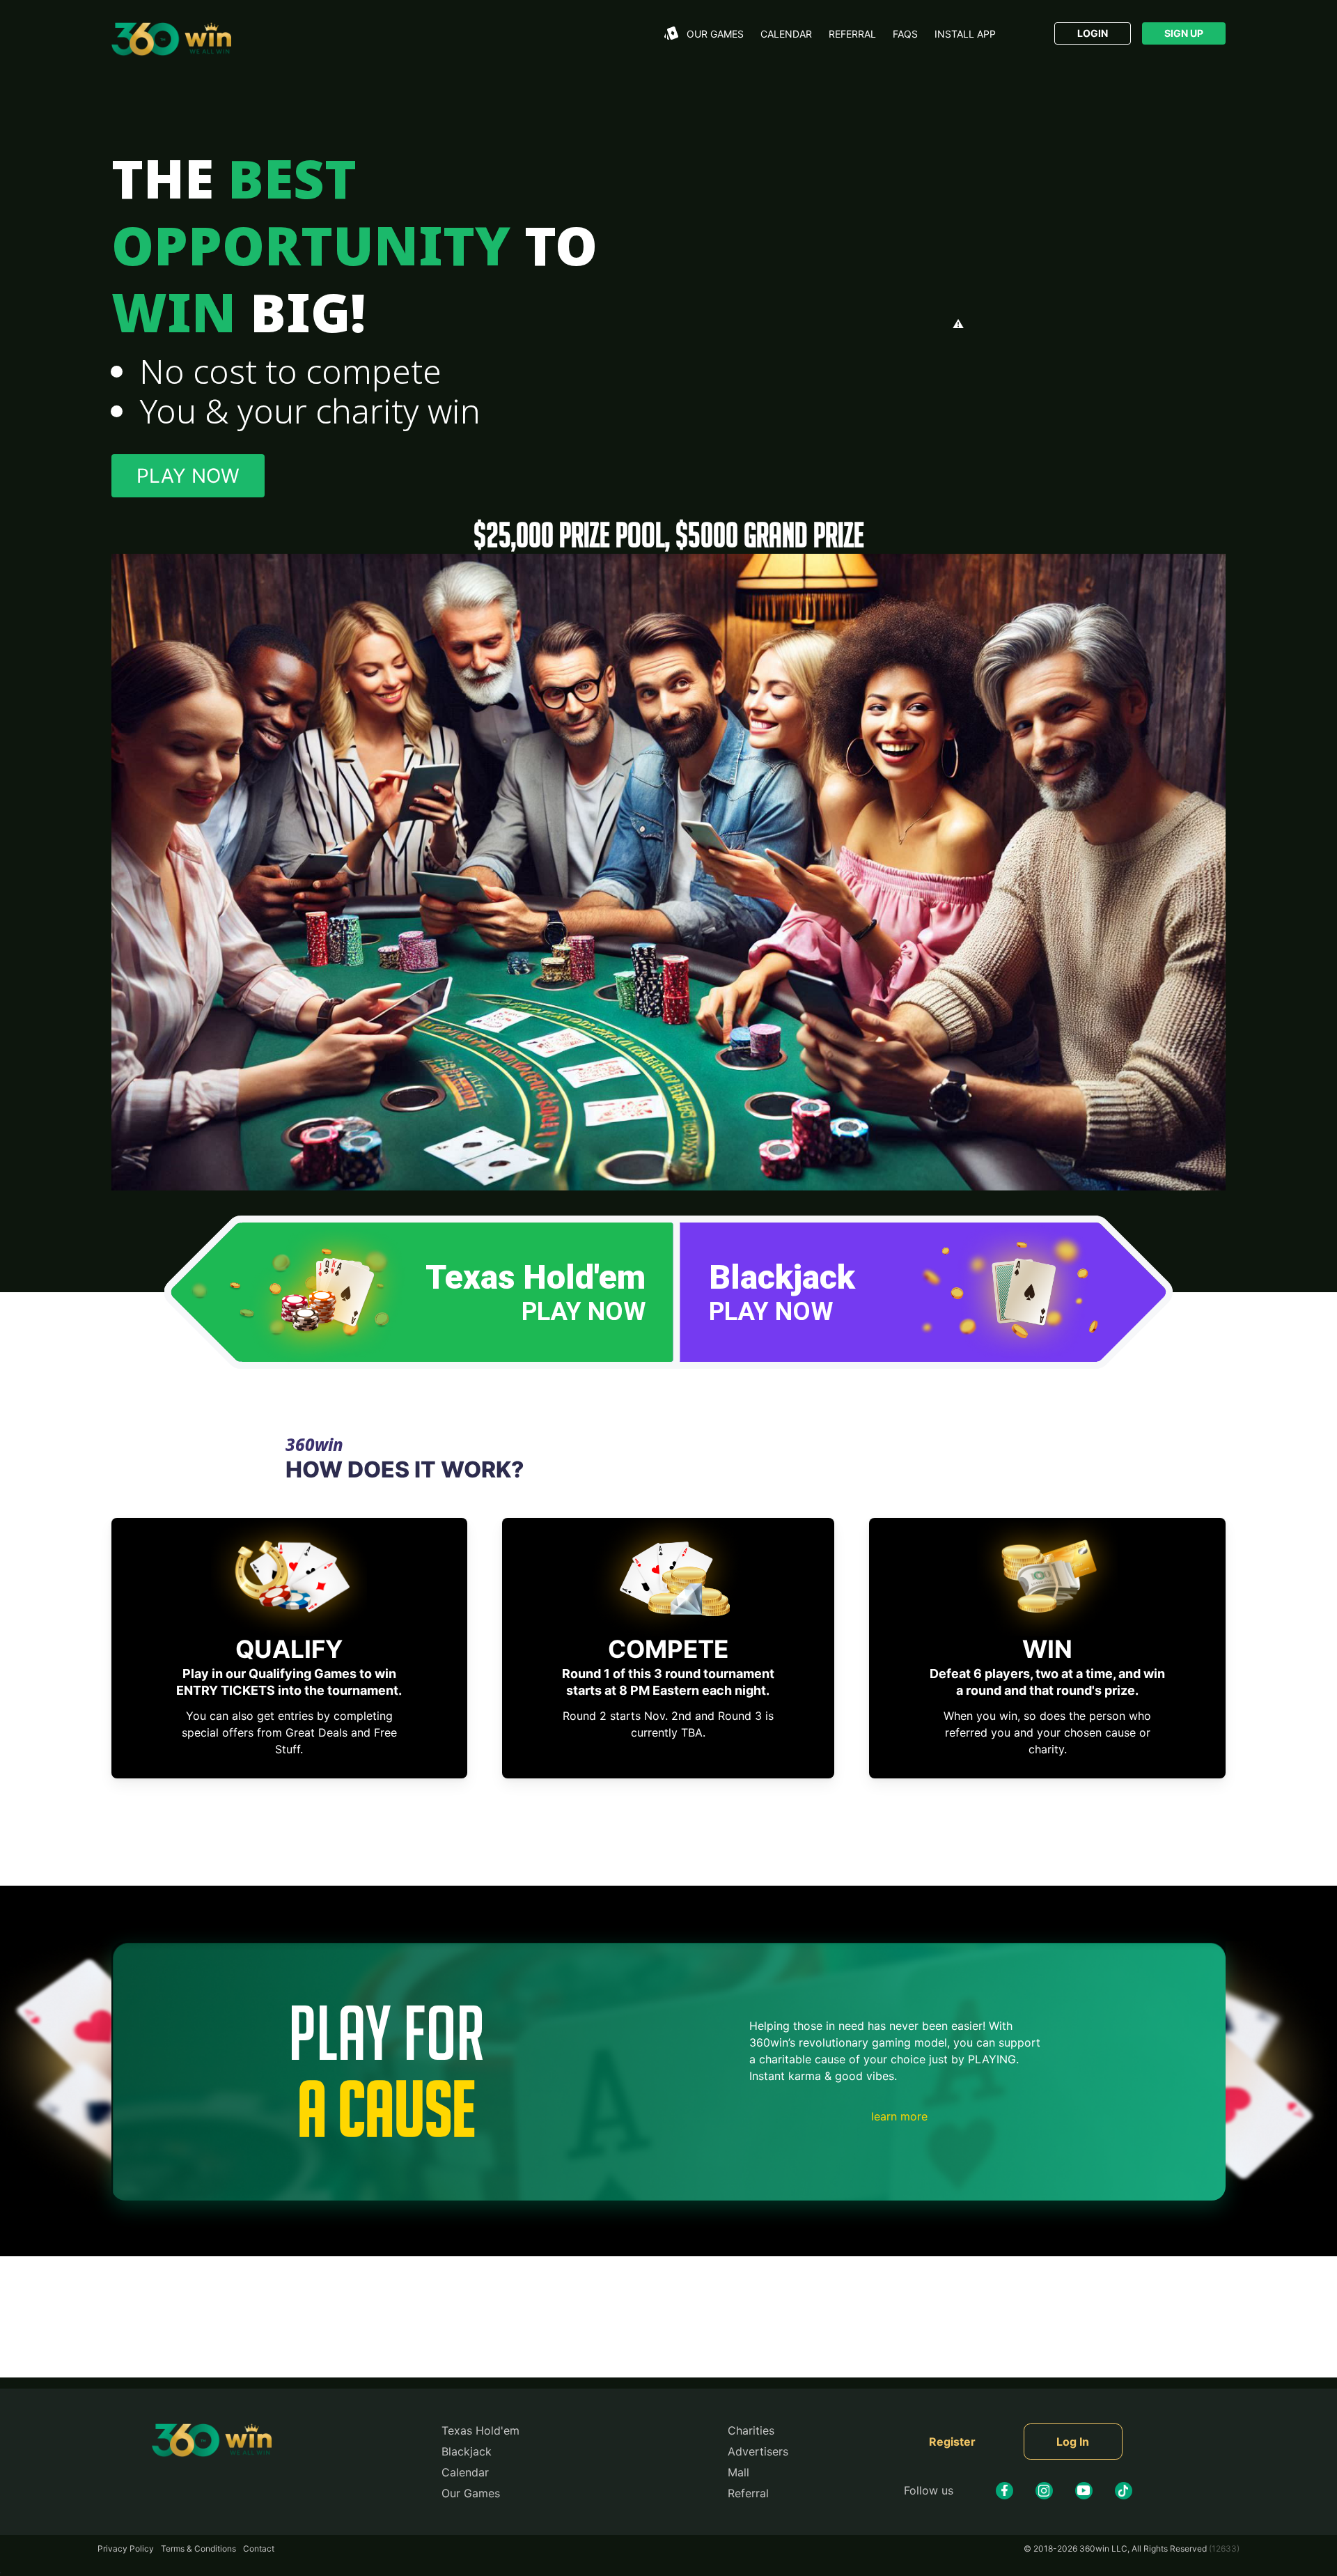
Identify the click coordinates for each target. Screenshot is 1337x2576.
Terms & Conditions (198, 2548)
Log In (1073, 2442)
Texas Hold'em (480, 2430)
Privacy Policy (126, 2548)
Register (952, 2442)
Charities (751, 2430)
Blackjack (467, 2451)
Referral (852, 34)
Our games (715, 34)
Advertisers (758, 2451)
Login (1093, 33)
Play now (188, 476)
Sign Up (1184, 33)
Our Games (471, 2493)
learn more (899, 2116)
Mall (738, 2472)
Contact (259, 2548)
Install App (965, 34)
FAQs (905, 34)
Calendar (786, 34)
